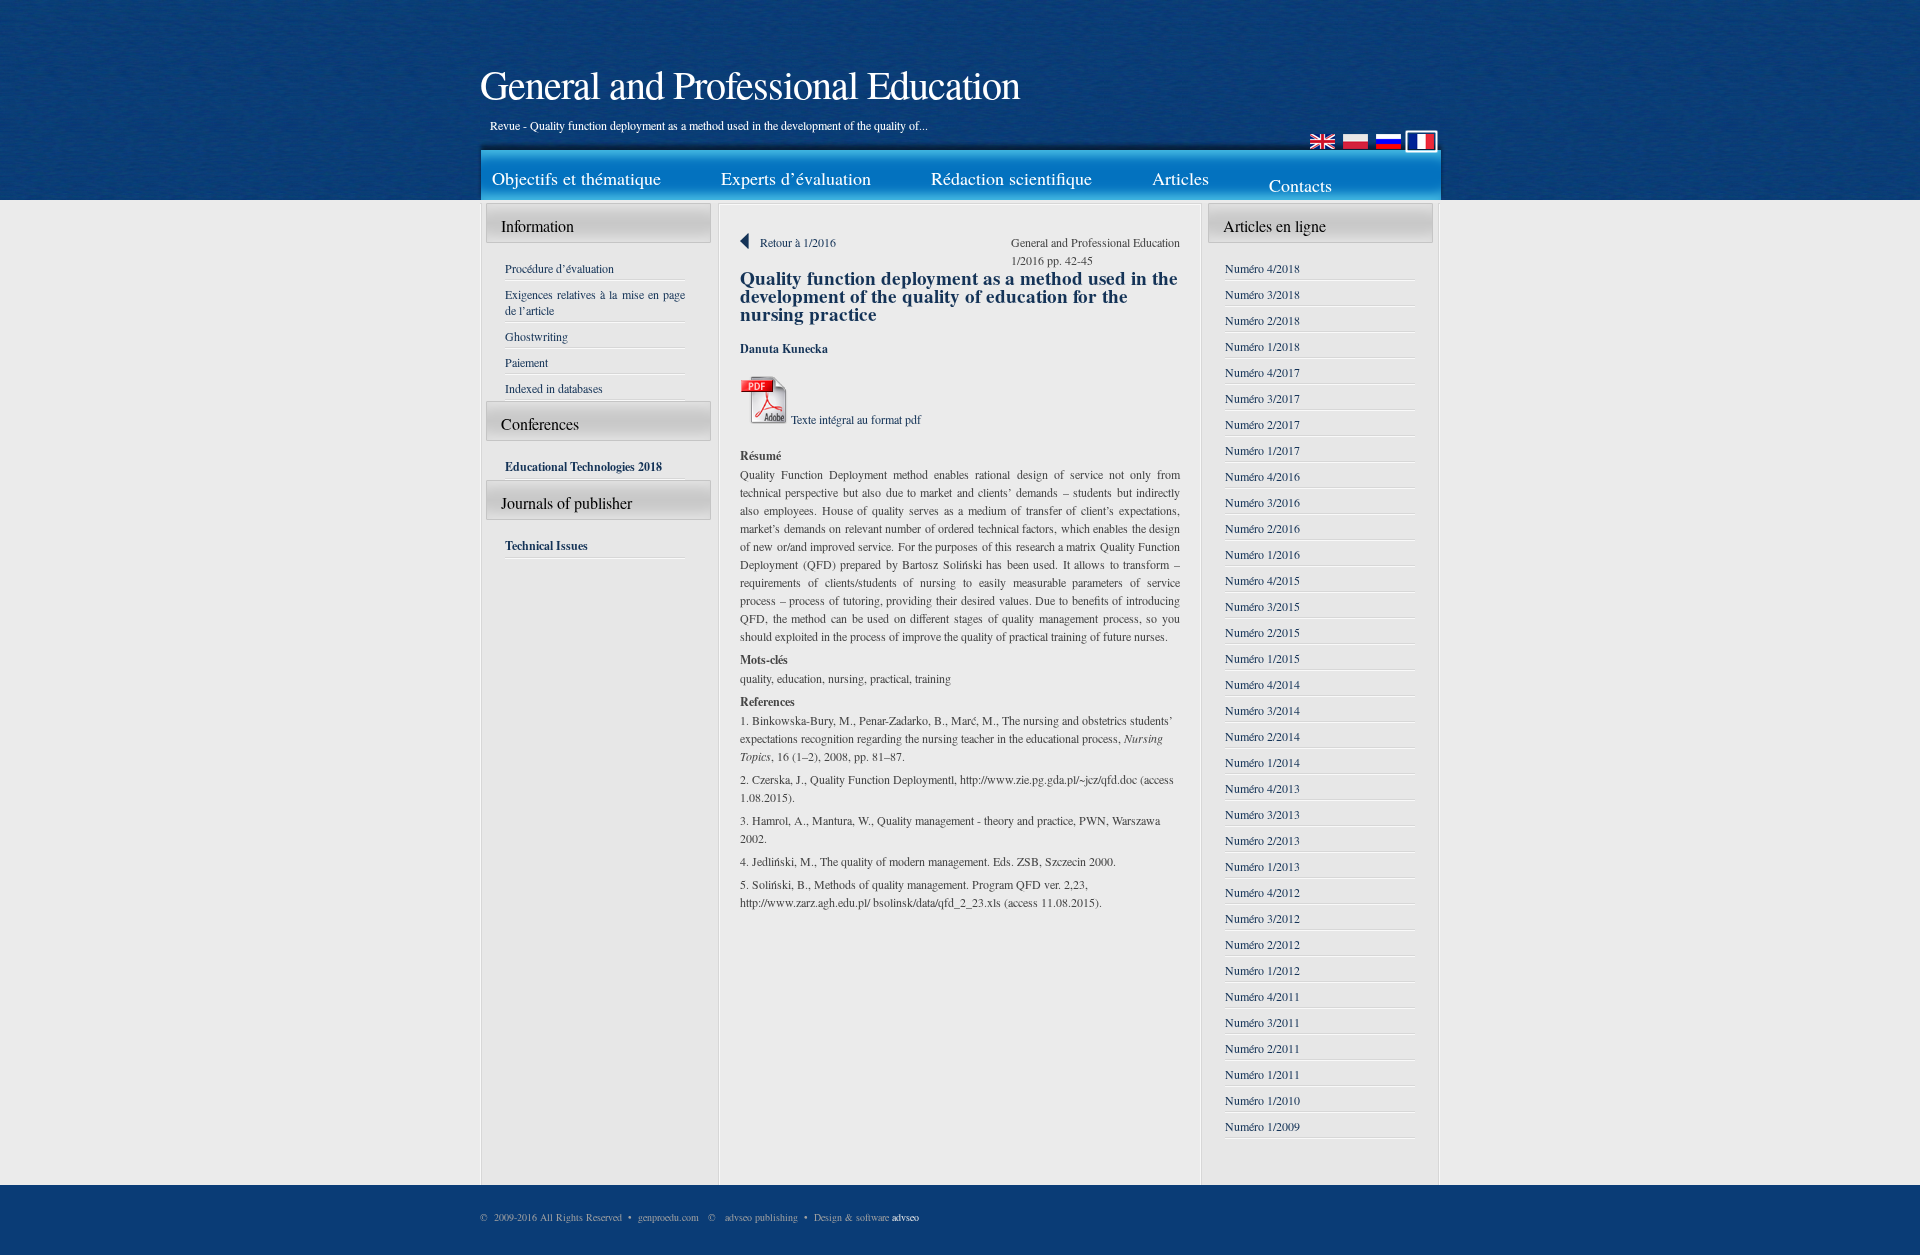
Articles (1180, 178)
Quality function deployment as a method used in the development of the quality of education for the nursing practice (959, 296)
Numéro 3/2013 (1262, 814)
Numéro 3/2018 (1262, 294)
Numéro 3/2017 (1262, 398)
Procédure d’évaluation (559, 268)
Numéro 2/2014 (1262, 736)
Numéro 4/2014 (1262, 684)
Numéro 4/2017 (1262, 372)
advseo (905, 1217)
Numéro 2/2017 (1262, 424)
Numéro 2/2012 (1262, 944)
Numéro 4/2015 (1262, 580)
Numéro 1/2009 (1262, 1126)
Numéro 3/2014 (1262, 710)
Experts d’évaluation (796, 178)
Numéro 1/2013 (1262, 866)
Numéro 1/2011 (1262, 1074)
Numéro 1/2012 (1262, 970)
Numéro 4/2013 (1262, 788)
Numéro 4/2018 (1262, 268)
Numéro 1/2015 (1262, 658)
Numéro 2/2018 (1262, 320)
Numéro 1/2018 (1262, 346)
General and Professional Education (750, 83)
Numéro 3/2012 (1262, 918)
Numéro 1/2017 (1262, 450)
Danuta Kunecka (784, 348)
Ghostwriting (536, 336)
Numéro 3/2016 (1262, 502)
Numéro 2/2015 (1262, 632)
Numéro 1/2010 (1262, 1100)
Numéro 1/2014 (1262, 762)
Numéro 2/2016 (1262, 528)
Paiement (526, 362)
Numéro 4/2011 (1262, 996)
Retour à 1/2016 (798, 242)
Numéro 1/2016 (1262, 554)
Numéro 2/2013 (1262, 840)
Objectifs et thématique (576, 178)
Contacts (1300, 185)
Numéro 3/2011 (1262, 1022)
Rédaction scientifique (1011, 178)
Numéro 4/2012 (1262, 892)
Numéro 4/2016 (1262, 476)
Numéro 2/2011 (1262, 1048)
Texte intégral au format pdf (854, 419)
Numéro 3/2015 (1262, 606)
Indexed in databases (554, 388)
